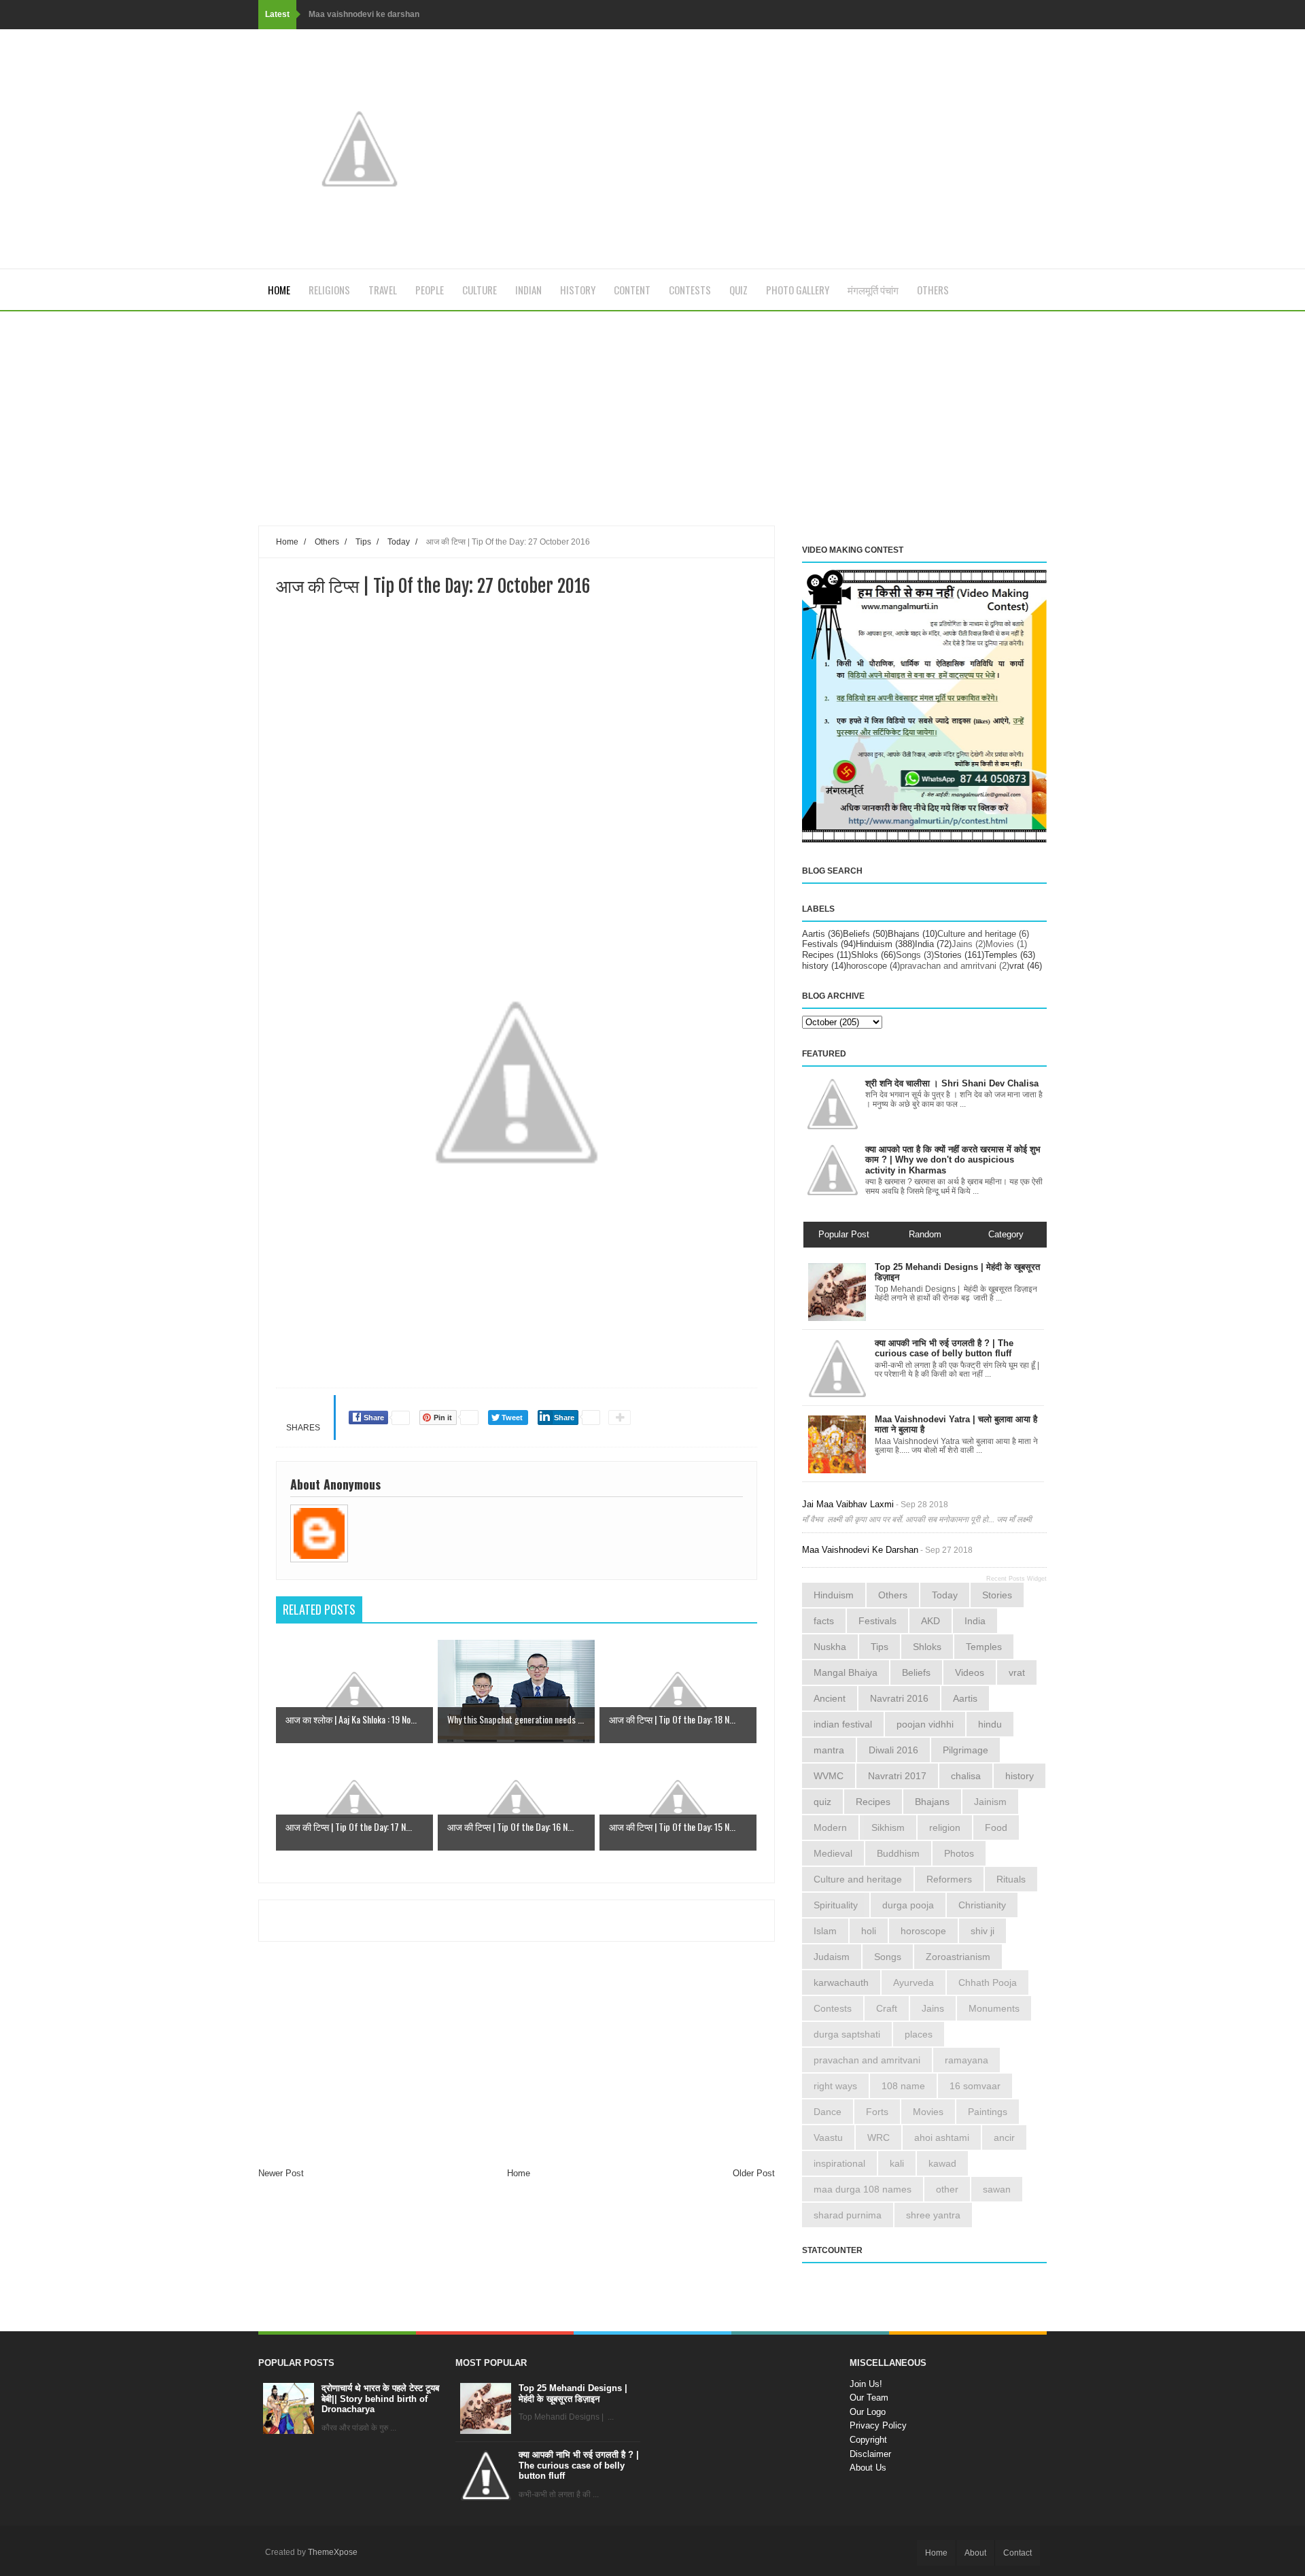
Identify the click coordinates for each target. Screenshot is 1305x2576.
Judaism (832, 1957)
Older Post (754, 2173)
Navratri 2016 (899, 1698)
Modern (830, 1827)
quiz (822, 1802)
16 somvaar (975, 2086)
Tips (880, 1647)
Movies (1000, 944)
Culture (480, 290)
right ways (835, 2086)
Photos (959, 1853)
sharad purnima (848, 2215)
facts (824, 1621)
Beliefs (856, 934)
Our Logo (868, 2412)
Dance (828, 2112)
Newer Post (281, 2173)
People (430, 290)
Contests (690, 290)
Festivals (820, 944)
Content (632, 290)
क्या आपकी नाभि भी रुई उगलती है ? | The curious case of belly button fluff (579, 2465)
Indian (528, 290)
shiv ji (982, 1931)
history (815, 966)
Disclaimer (870, 2454)
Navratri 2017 (897, 1776)
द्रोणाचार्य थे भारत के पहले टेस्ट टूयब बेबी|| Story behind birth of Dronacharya (380, 2399)
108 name (903, 2086)
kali (897, 2163)
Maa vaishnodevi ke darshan (364, 14)
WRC (878, 2137)
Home (279, 290)
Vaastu (828, 2137)
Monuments (994, 2008)
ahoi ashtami (942, 2137)
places (919, 2034)
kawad (942, 2163)
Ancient (830, 1698)
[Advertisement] (517, 430)
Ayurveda (913, 1982)
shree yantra (933, 2215)
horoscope (867, 966)
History (578, 290)
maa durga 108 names (863, 2189)
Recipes (818, 955)
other (947, 2189)
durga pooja (908, 1905)
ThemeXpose (333, 2552)
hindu (990, 1724)
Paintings (988, 2112)
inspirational (839, 2163)
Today (945, 1595)
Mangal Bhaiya (846, 1672)
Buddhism (898, 1853)
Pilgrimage (965, 1750)
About (975, 2553)
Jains (962, 944)
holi (869, 1931)
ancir (1004, 2137)
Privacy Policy (878, 2425)
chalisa (966, 1776)
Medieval (833, 1853)
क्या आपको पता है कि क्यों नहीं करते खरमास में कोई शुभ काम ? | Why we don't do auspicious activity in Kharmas (953, 1160)
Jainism (990, 1802)
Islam (825, 1931)
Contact (1017, 2553)
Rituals (1011, 1879)
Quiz (738, 290)
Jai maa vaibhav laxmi (848, 1504)
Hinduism (874, 944)
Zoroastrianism (958, 1957)
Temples (1001, 955)
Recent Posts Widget (1016, 1579)
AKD (930, 1621)
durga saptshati (847, 2034)
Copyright (868, 2440)
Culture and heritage (977, 934)
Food (996, 1827)
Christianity (982, 1905)
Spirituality (836, 1905)
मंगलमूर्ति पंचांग (873, 290)
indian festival (843, 1724)
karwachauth (841, 1982)
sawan (997, 2189)
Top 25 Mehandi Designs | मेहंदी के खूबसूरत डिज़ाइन (573, 2393)
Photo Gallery (798, 290)
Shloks (865, 955)
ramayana (967, 2060)
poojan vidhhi (925, 1724)
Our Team (869, 2398)
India (924, 944)
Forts (877, 2112)
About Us (868, 2468)
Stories (948, 955)
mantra (829, 1750)
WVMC (829, 1776)
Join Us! (866, 2384)
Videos (970, 1672)
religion (945, 1827)
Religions (329, 290)
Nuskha (830, 1647)
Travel (383, 290)
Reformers (949, 1879)
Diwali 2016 (893, 1750)
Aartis (814, 934)
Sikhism (888, 1827)
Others (933, 290)
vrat (1017, 966)
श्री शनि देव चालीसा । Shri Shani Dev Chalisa (952, 1083)
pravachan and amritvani (948, 966)
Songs (908, 955)
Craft (887, 2008)
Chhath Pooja (988, 1982)
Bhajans (904, 934)
